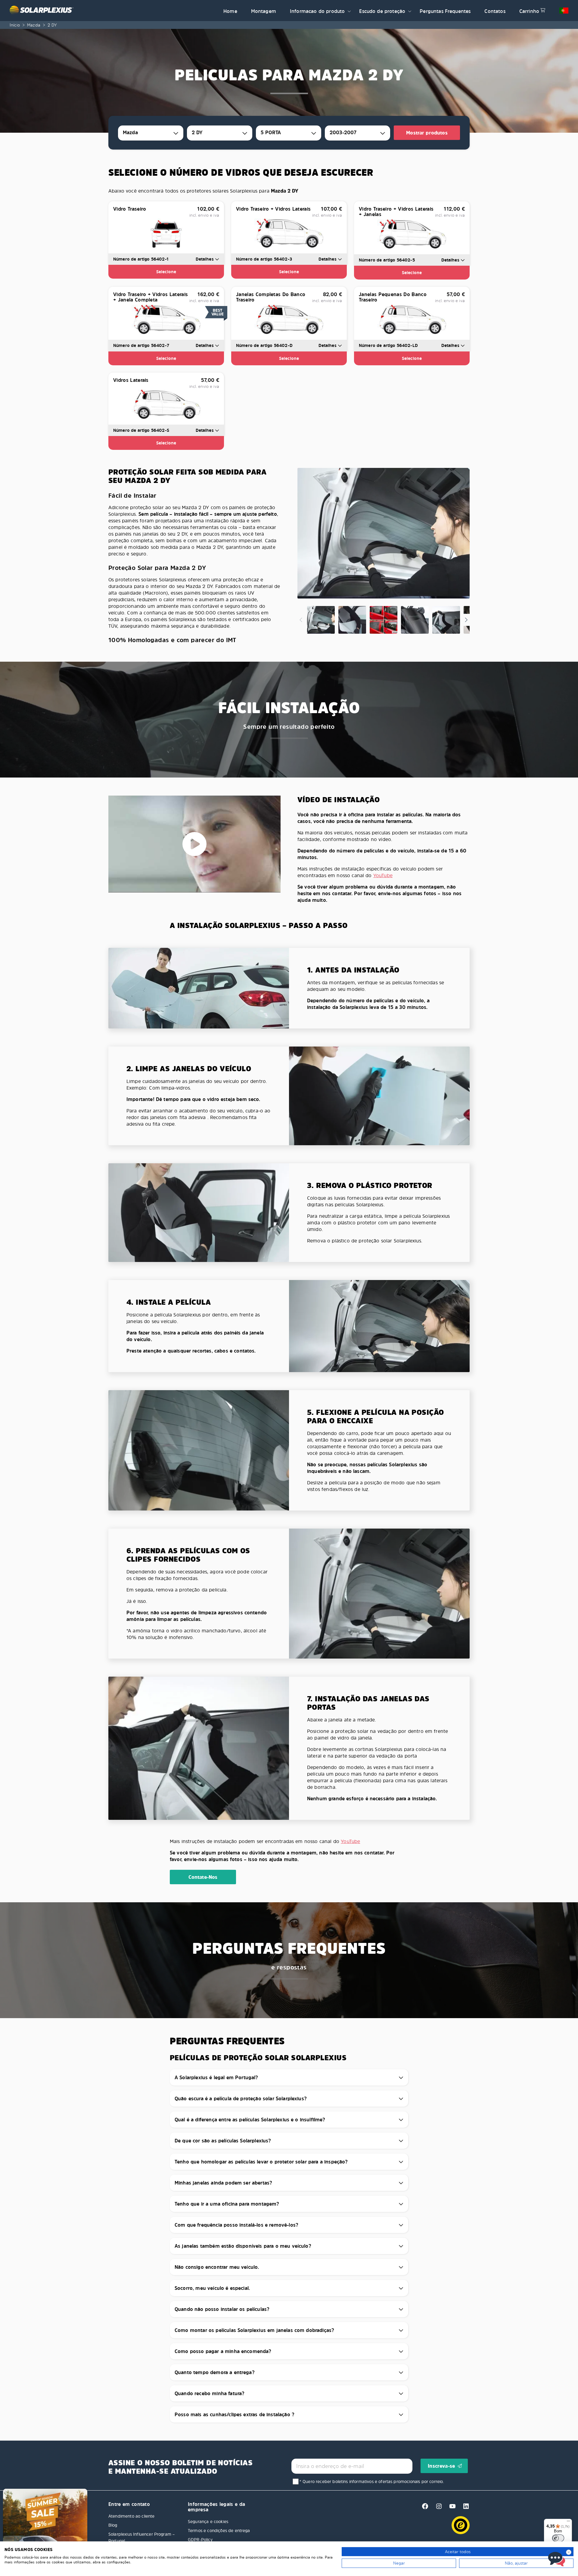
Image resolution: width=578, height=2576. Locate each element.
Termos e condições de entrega (219, 2530)
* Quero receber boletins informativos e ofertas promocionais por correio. (372, 2481)
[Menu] (568, 2522)
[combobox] (151, 133)
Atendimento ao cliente (132, 2516)
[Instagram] (437, 2508)
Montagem (264, 11)
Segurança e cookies (208, 2521)
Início (15, 25)
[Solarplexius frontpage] (113, 11)
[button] (349, 11)
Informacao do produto (317, 11)
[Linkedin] (464, 2508)
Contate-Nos (203, 1877)
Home (230, 11)
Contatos (495, 11)
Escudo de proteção (382, 11)
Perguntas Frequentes (445, 11)
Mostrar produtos (427, 133)
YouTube (383, 875)
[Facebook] (423, 2508)
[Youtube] (451, 2508)
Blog (113, 2525)
